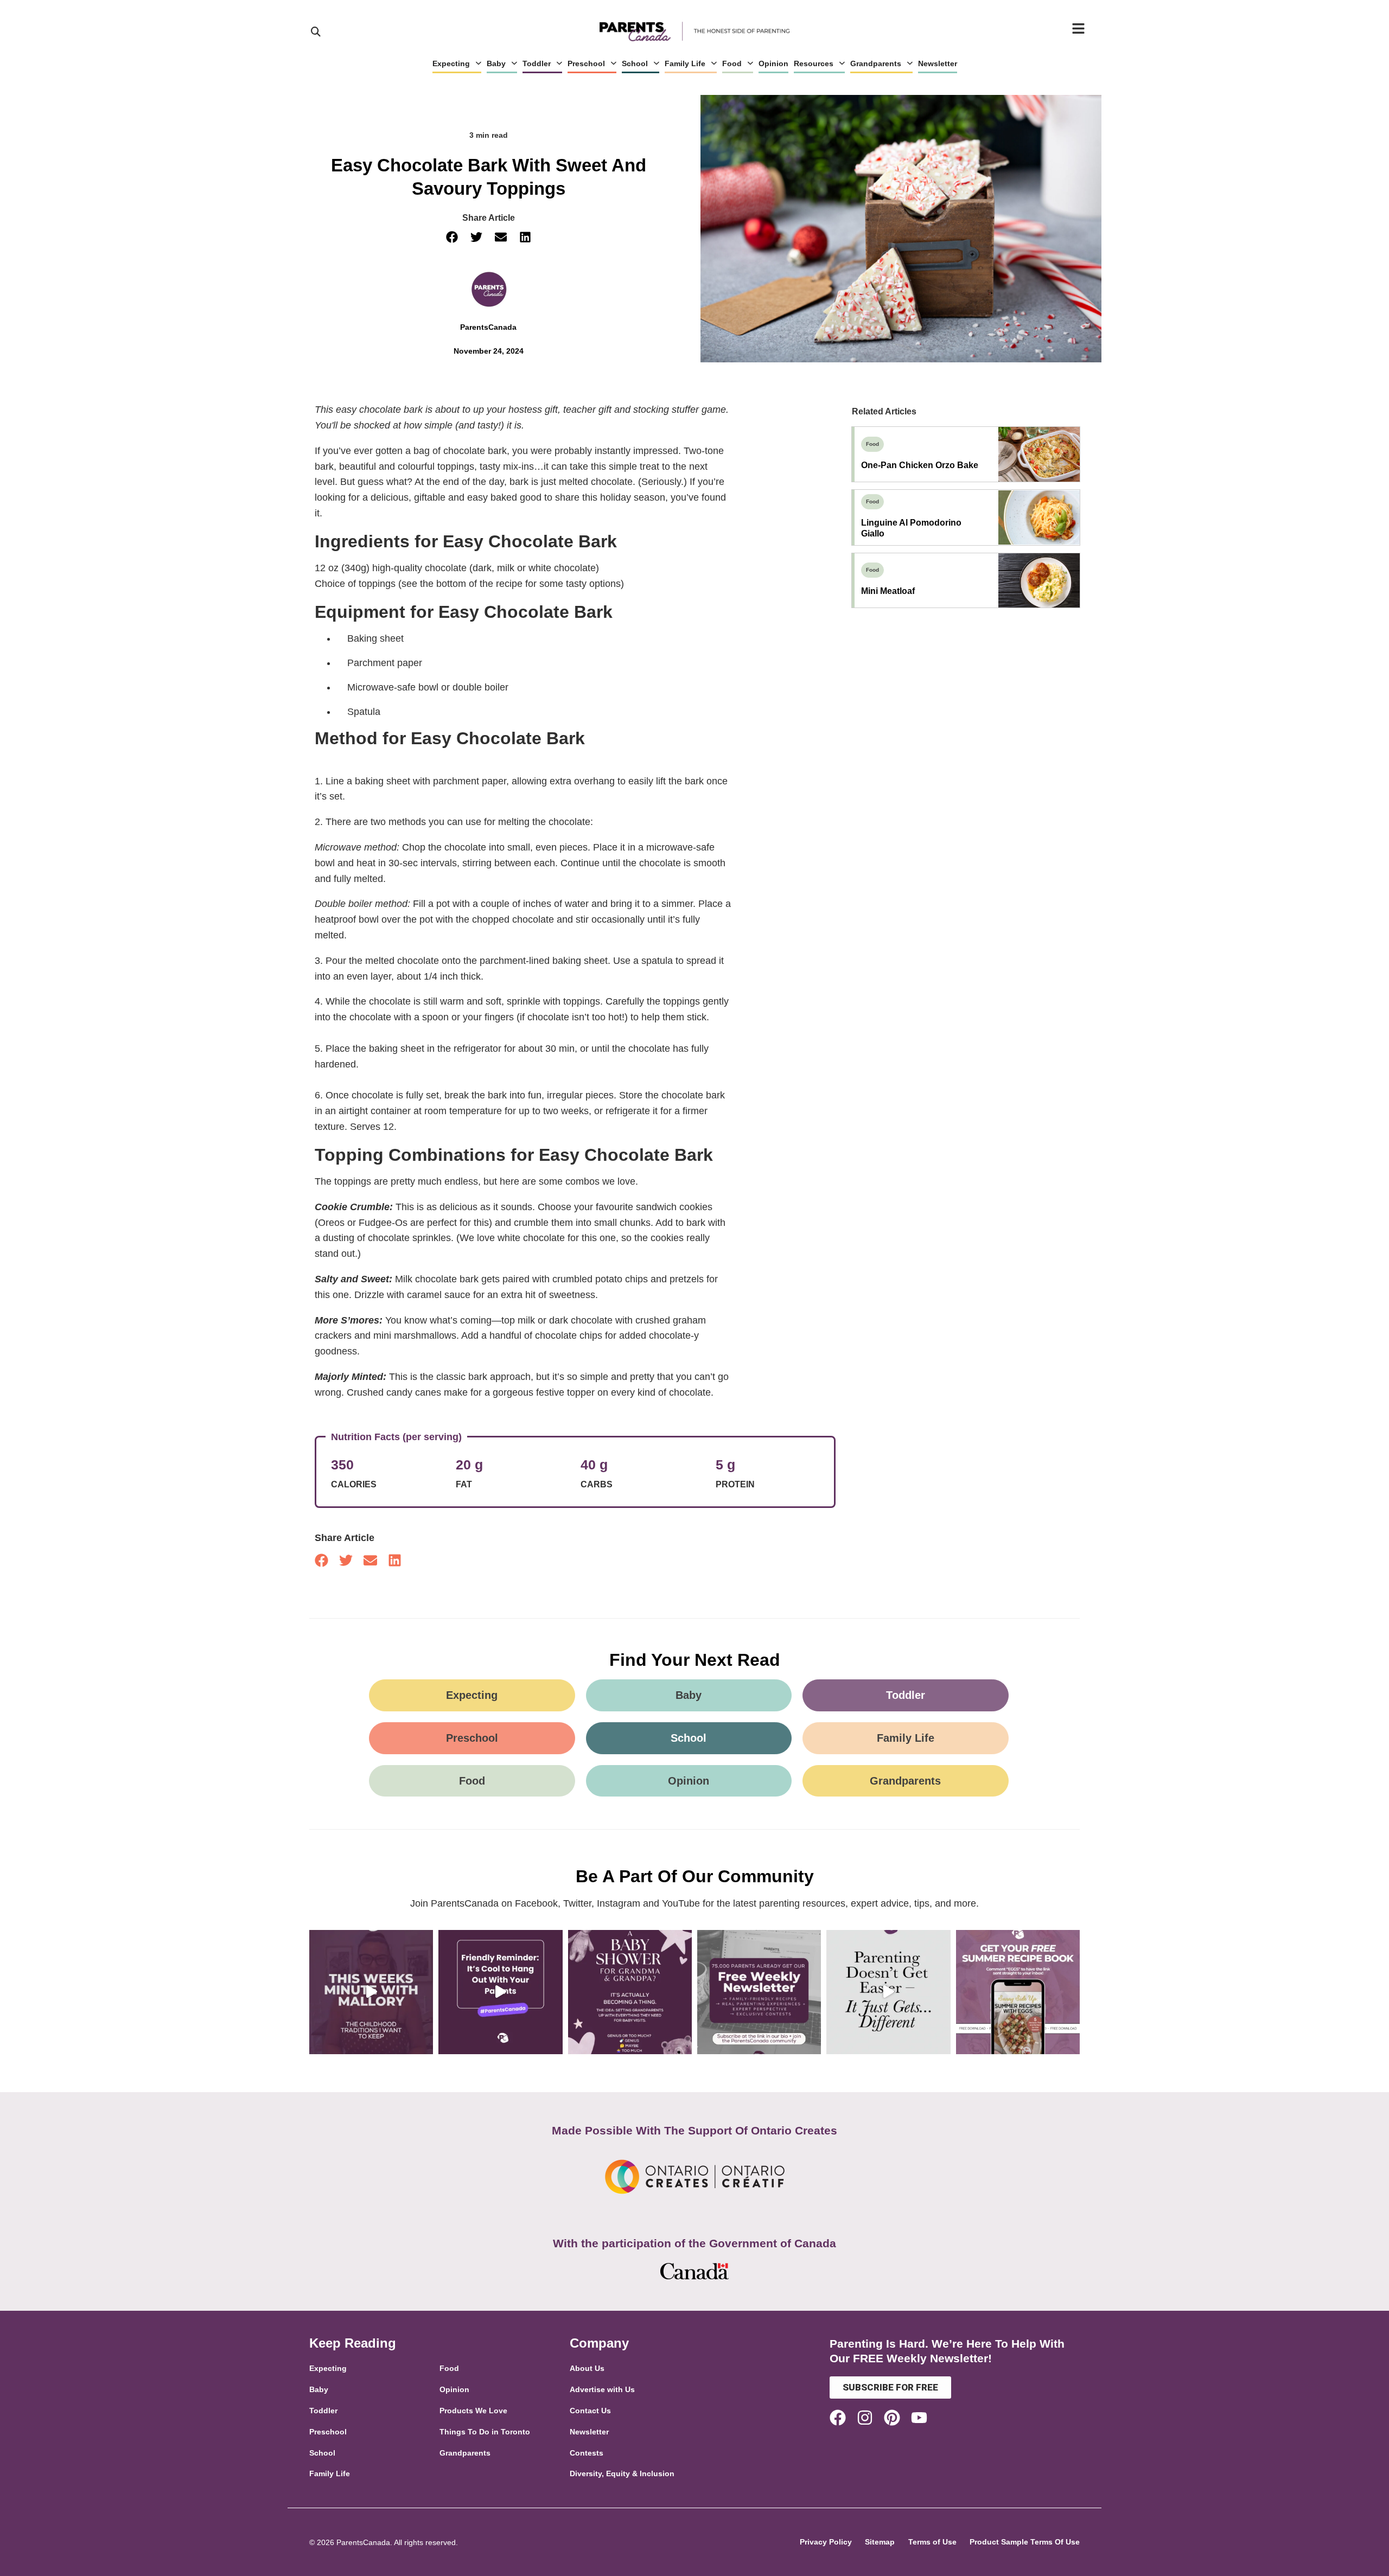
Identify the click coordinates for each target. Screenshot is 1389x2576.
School (635, 63)
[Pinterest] (892, 2418)
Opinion (773, 63)
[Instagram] (865, 2418)
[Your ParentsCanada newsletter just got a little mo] (759, 1992)
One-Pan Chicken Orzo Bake (920, 465)
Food (732, 63)
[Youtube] (919, 2418)
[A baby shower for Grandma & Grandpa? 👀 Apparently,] (630, 1992)
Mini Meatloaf (888, 591)
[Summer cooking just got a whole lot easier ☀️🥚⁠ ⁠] (1018, 1992)
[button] (452, 237)
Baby (496, 63)
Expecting (451, 63)
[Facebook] (838, 2418)
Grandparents (876, 63)
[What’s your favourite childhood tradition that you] (371, 1992)
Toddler (537, 63)
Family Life (685, 63)
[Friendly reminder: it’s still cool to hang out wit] (500, 1992)
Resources (814, 63)
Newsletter (938, 63)
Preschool (586, 63)
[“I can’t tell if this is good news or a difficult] (888, 1992)
